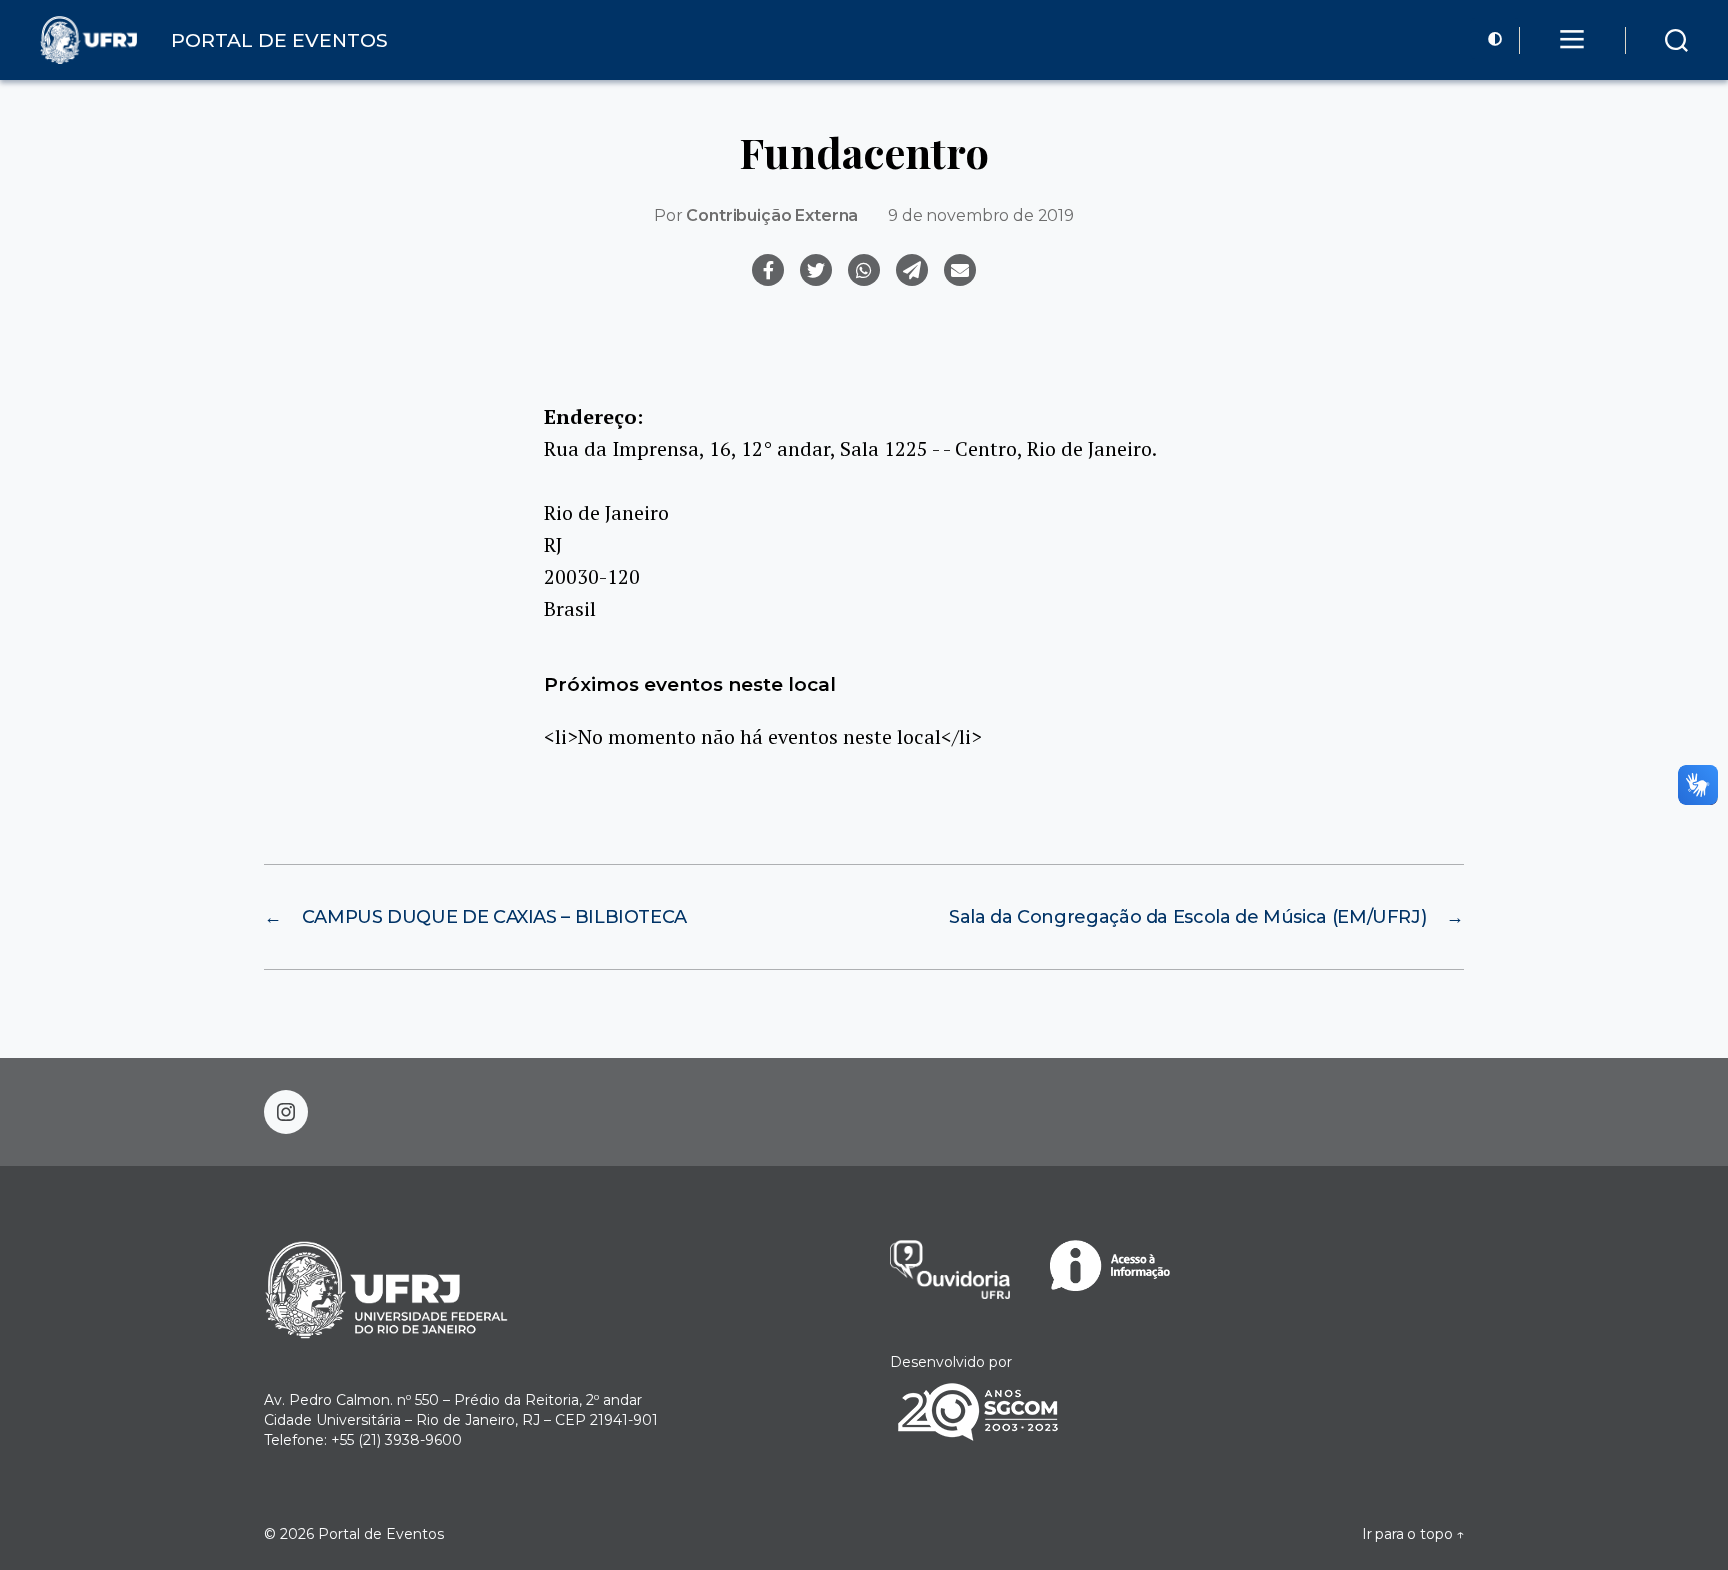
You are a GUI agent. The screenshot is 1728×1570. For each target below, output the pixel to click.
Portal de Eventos (381, 1534)
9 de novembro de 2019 (981, 215)
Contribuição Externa (772, 215)
